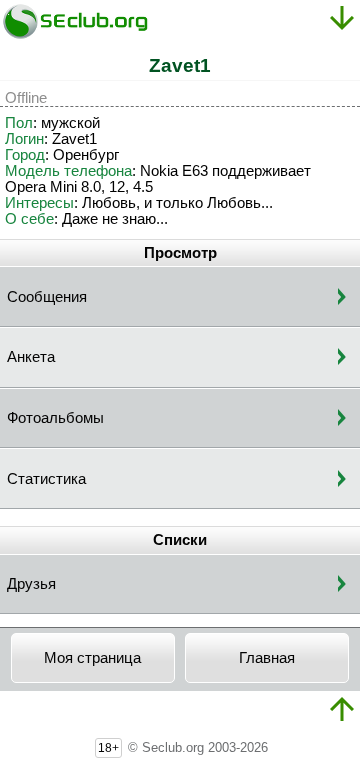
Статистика (46, 479)
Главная (267, 658)
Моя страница (92, 658)
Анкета (31, 357)
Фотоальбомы (55, 418)
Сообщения (47, 297)
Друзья (31, 584)
